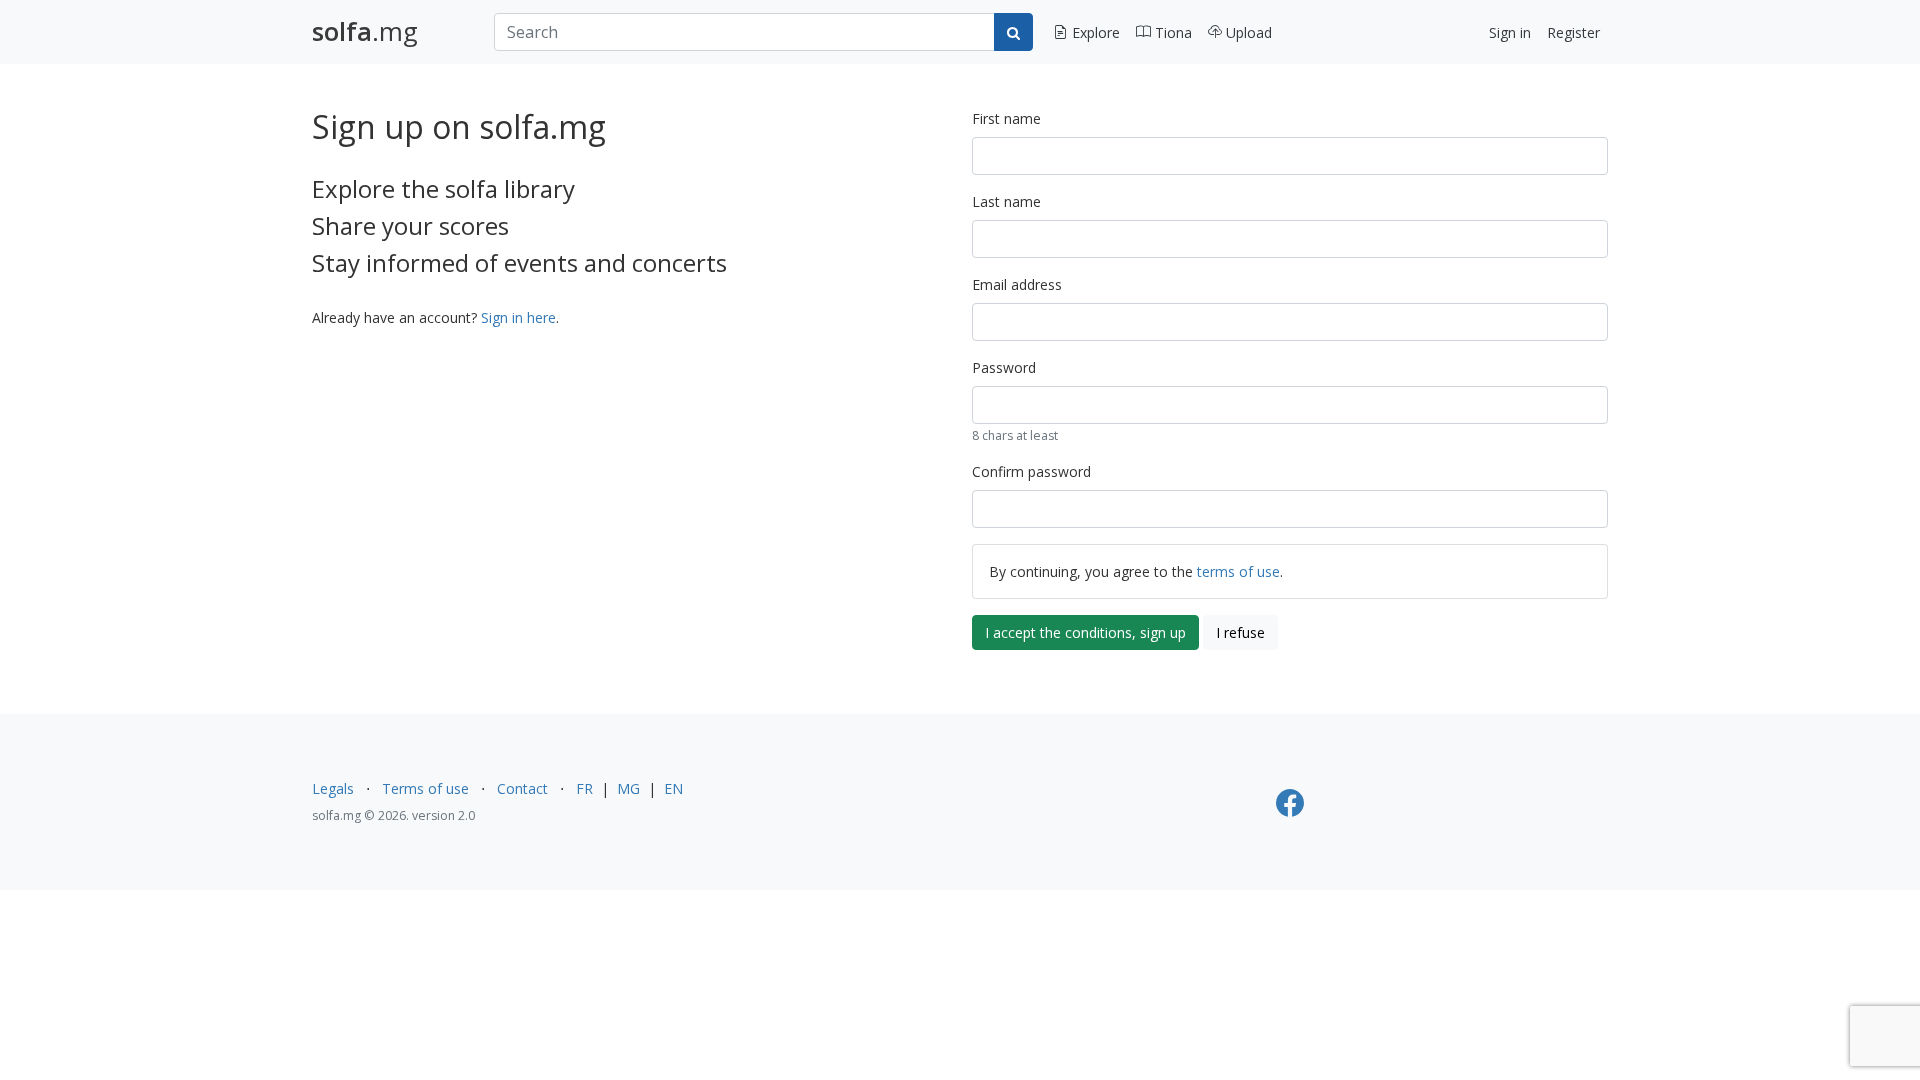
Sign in (1510, 32)
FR (584, 788)
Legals (333, 788)
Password (1004, 367)
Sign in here (518, 317)
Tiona (1171, 32)
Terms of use (425, 788)
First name (1006, 118)
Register (1573, 32)
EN (673, 788)
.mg (365, 31)
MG (628, 788)
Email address (1017, 284)
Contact (522, 788)
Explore (1094, 32)
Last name (1006, 201)
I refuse (1240, 632)
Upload (1247, 32)
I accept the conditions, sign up (1085, 632)
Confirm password (1031, 471)
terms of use (1238, 571)
